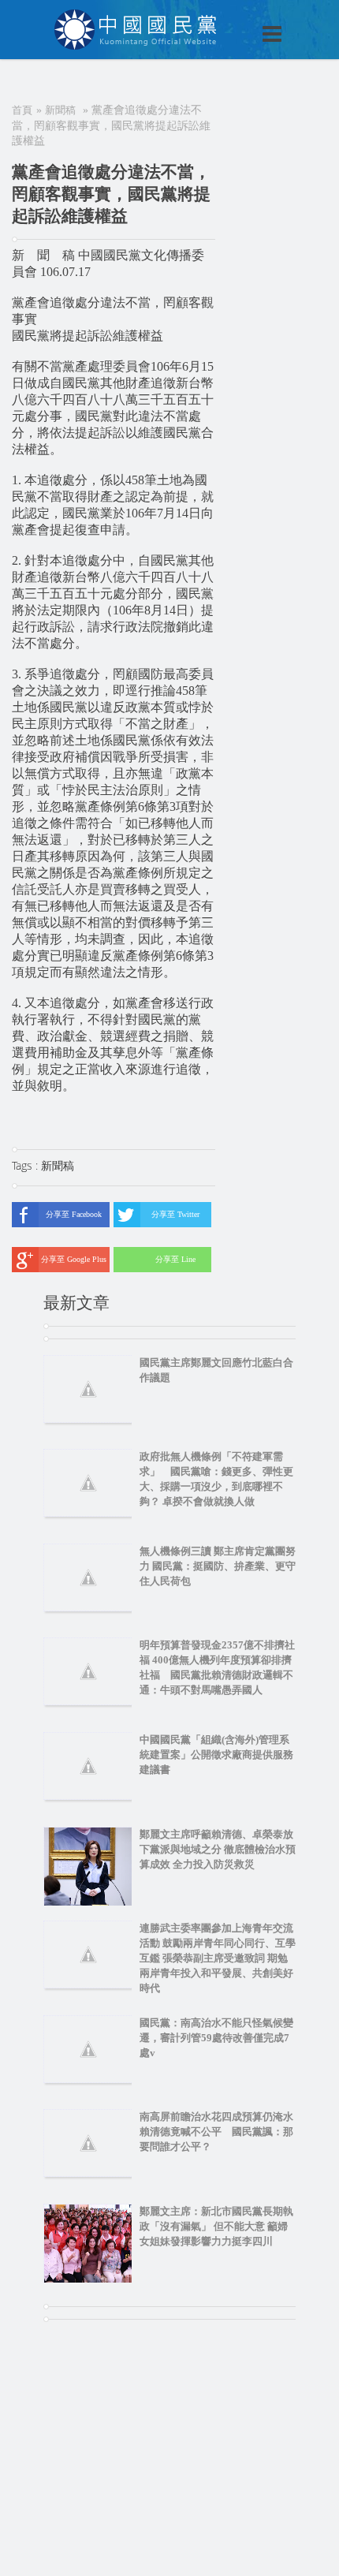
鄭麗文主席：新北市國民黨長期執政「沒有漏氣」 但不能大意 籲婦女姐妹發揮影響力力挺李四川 (216, 2226)
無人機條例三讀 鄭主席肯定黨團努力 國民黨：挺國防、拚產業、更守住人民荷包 (218, 1566)
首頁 (22, 110)
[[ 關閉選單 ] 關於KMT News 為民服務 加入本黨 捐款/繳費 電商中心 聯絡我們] (231, 17)
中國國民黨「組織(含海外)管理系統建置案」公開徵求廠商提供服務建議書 (216, 1755)
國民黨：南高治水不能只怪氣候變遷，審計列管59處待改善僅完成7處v (216, 2038)
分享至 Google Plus (74, 1259)
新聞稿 (60, 110)
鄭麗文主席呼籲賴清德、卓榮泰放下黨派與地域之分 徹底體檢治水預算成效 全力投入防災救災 (218, 1849)
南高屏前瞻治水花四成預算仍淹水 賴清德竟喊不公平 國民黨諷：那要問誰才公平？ (222, 2132)
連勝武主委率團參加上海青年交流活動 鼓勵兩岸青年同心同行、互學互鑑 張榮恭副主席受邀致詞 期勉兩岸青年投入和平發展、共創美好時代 (218, 1958)
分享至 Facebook (74, 1214)
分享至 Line (175, 1259)
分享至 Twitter (175, 1214)
